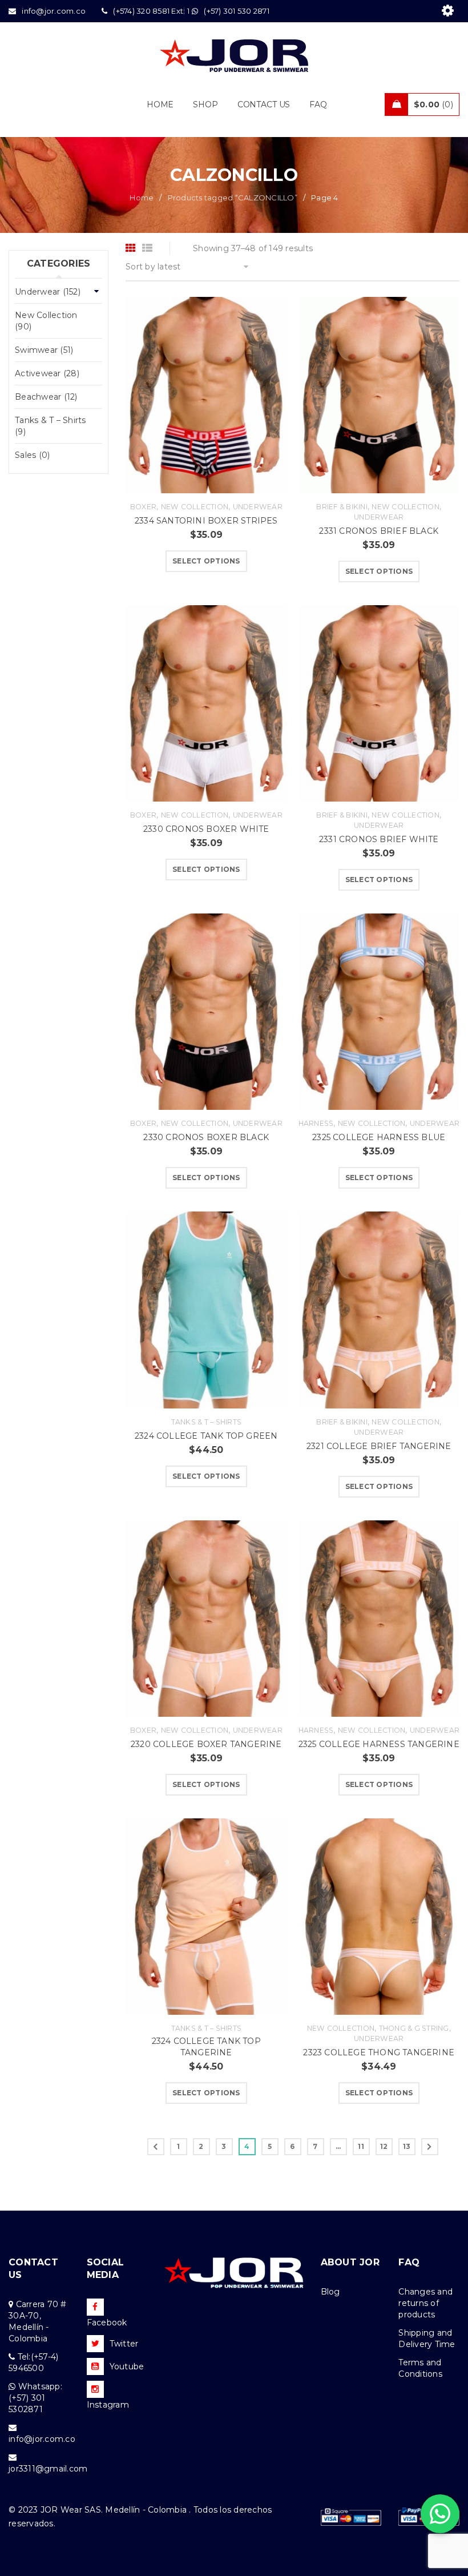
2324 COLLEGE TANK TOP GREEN (206, 1436)
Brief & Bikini (342, 507)
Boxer (143, 507)
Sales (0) (32, 455)
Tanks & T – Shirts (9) (51, 426)
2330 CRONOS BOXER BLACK (206, 1137)
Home (142, 198)
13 (407, 2146)
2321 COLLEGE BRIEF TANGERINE (379, 1446)
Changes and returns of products (425, 2303)
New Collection (195, 507)
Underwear (258, 507)
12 (384, 2146)
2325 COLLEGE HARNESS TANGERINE (379, 1744)
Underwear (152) (48, 292)
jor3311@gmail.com (48, 2469)
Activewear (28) (47, 373)
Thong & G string (414, 2028)
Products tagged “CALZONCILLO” (233, 198)
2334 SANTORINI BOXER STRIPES (206, 521)
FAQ (409, 2262)
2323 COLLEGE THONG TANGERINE (379, 2052)
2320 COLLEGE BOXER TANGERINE (206, 1744)
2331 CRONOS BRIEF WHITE (379, 839)
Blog (330, 2292)
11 (361, 2146)
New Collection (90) (46, 321)
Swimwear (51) (44, 350)
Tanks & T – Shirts (207, 1422)
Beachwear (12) (46, 397)
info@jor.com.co (42, 2439)
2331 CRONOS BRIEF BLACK (379, 531)
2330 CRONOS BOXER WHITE (206, 829)
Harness (316, 1123)
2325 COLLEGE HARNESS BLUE (379, 1137)
